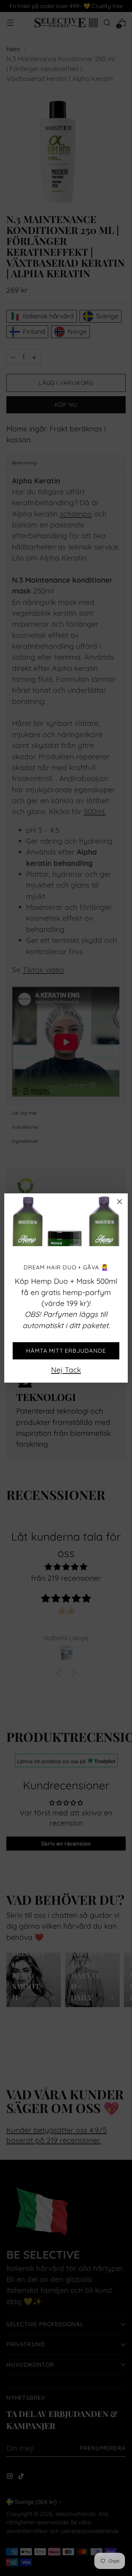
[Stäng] (120, 1202)
